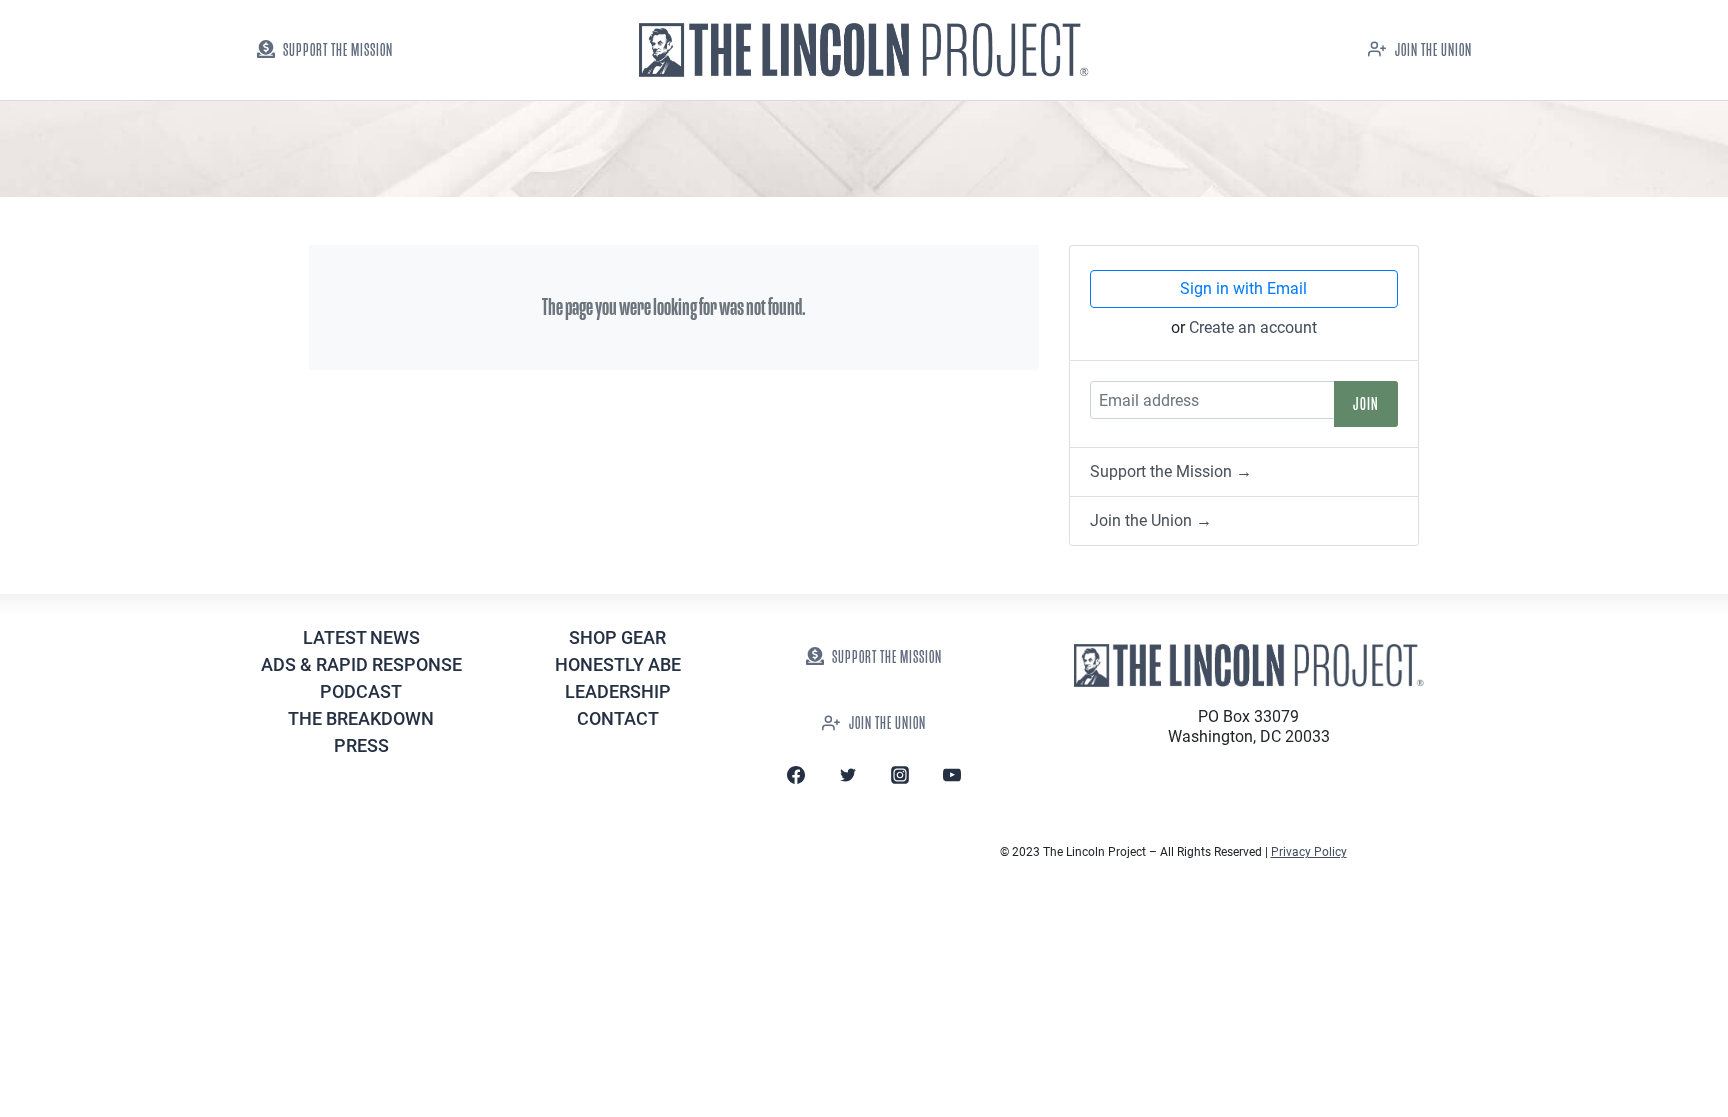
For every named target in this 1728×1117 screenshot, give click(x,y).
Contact (618, 718)
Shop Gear (617, 637)
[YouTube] (952, 775)
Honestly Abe (618, 664)
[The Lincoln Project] (864, 50)
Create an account (1253, 327)
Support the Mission (338, 50)
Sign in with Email (1243, 288)
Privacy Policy (1309, 852)
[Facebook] (796, 775)
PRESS (361, 745)
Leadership (618, 691)
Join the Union (1433, 50)
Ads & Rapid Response (361, 664)
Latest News (361, 637)
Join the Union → (1151, 520)
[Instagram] (900, 775)
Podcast (361, 691)
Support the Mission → (1171, 471)
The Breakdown (361, 718)
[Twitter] (848, 775)
